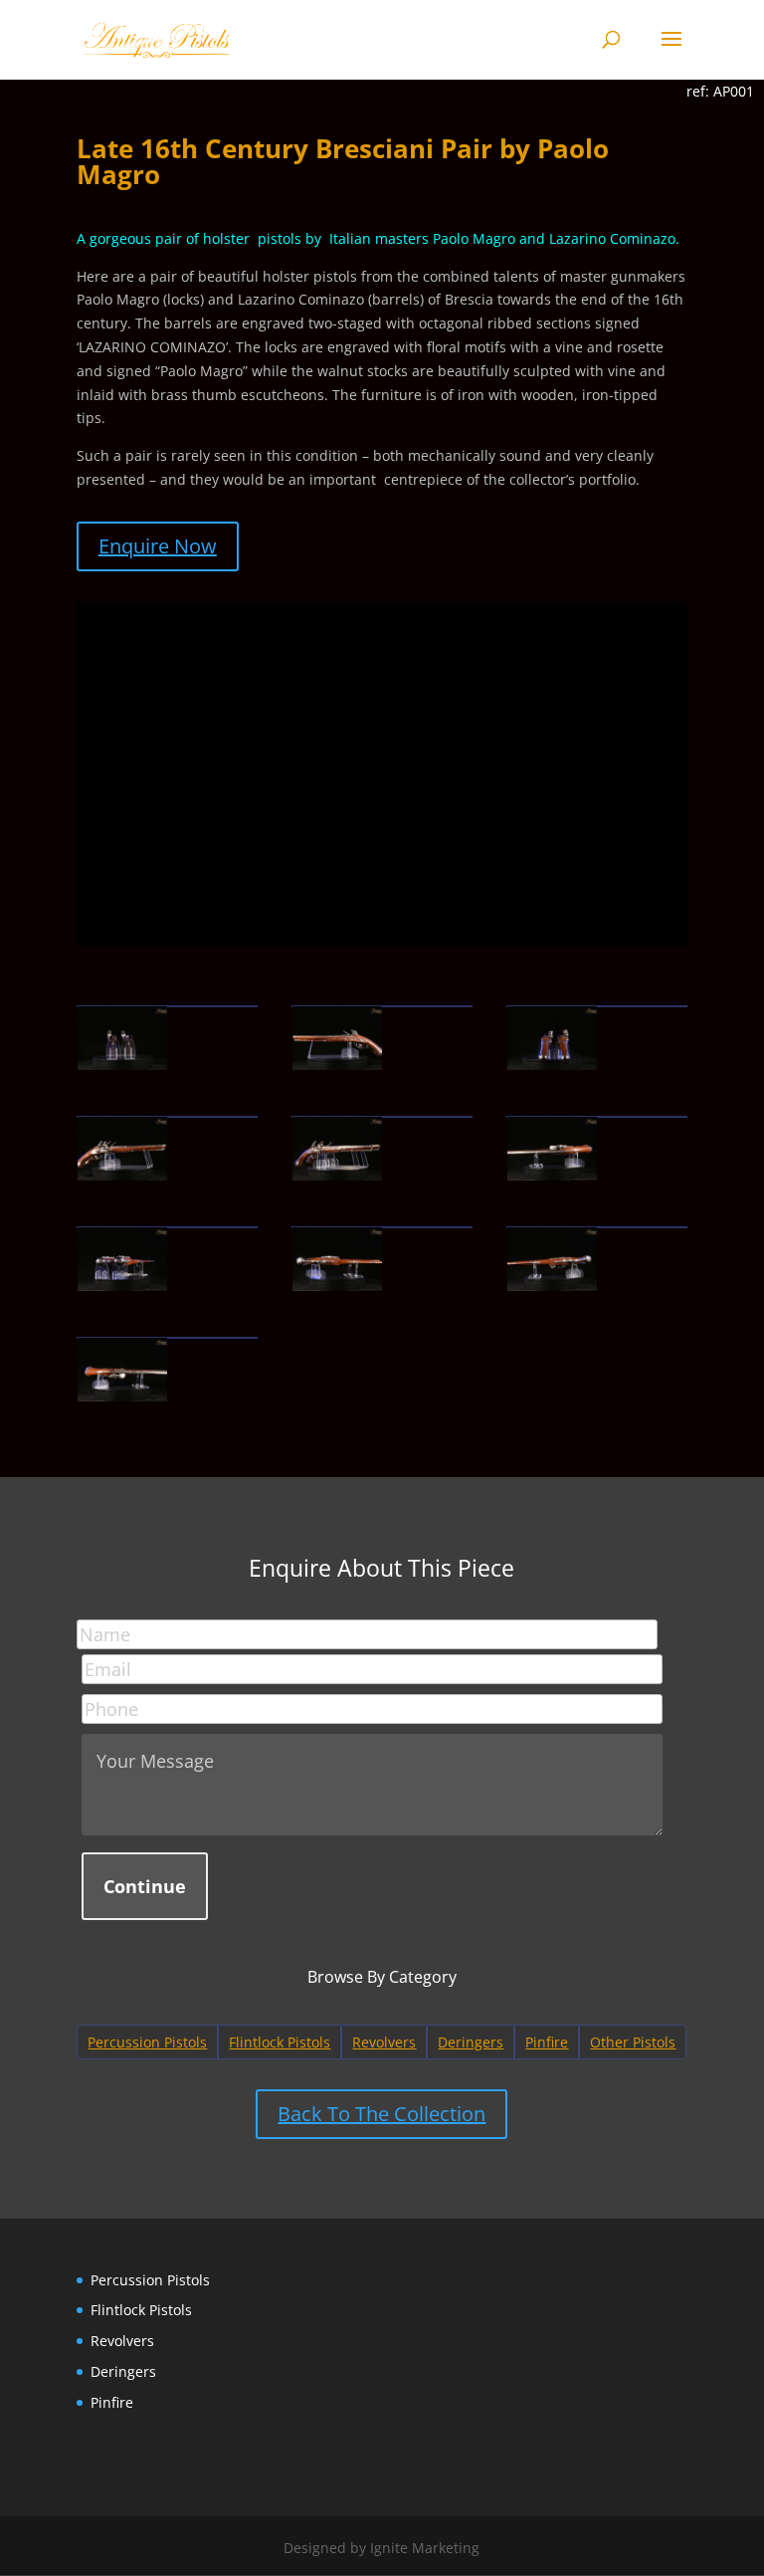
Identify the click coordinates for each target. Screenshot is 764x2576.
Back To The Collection (382, 2114)
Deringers (471, 2042)
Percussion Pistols (147, 2042)
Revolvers (384, 2042)
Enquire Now (158, 546)
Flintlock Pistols (280, 2042)
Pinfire (547, 2042)
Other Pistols (633, 2042)
